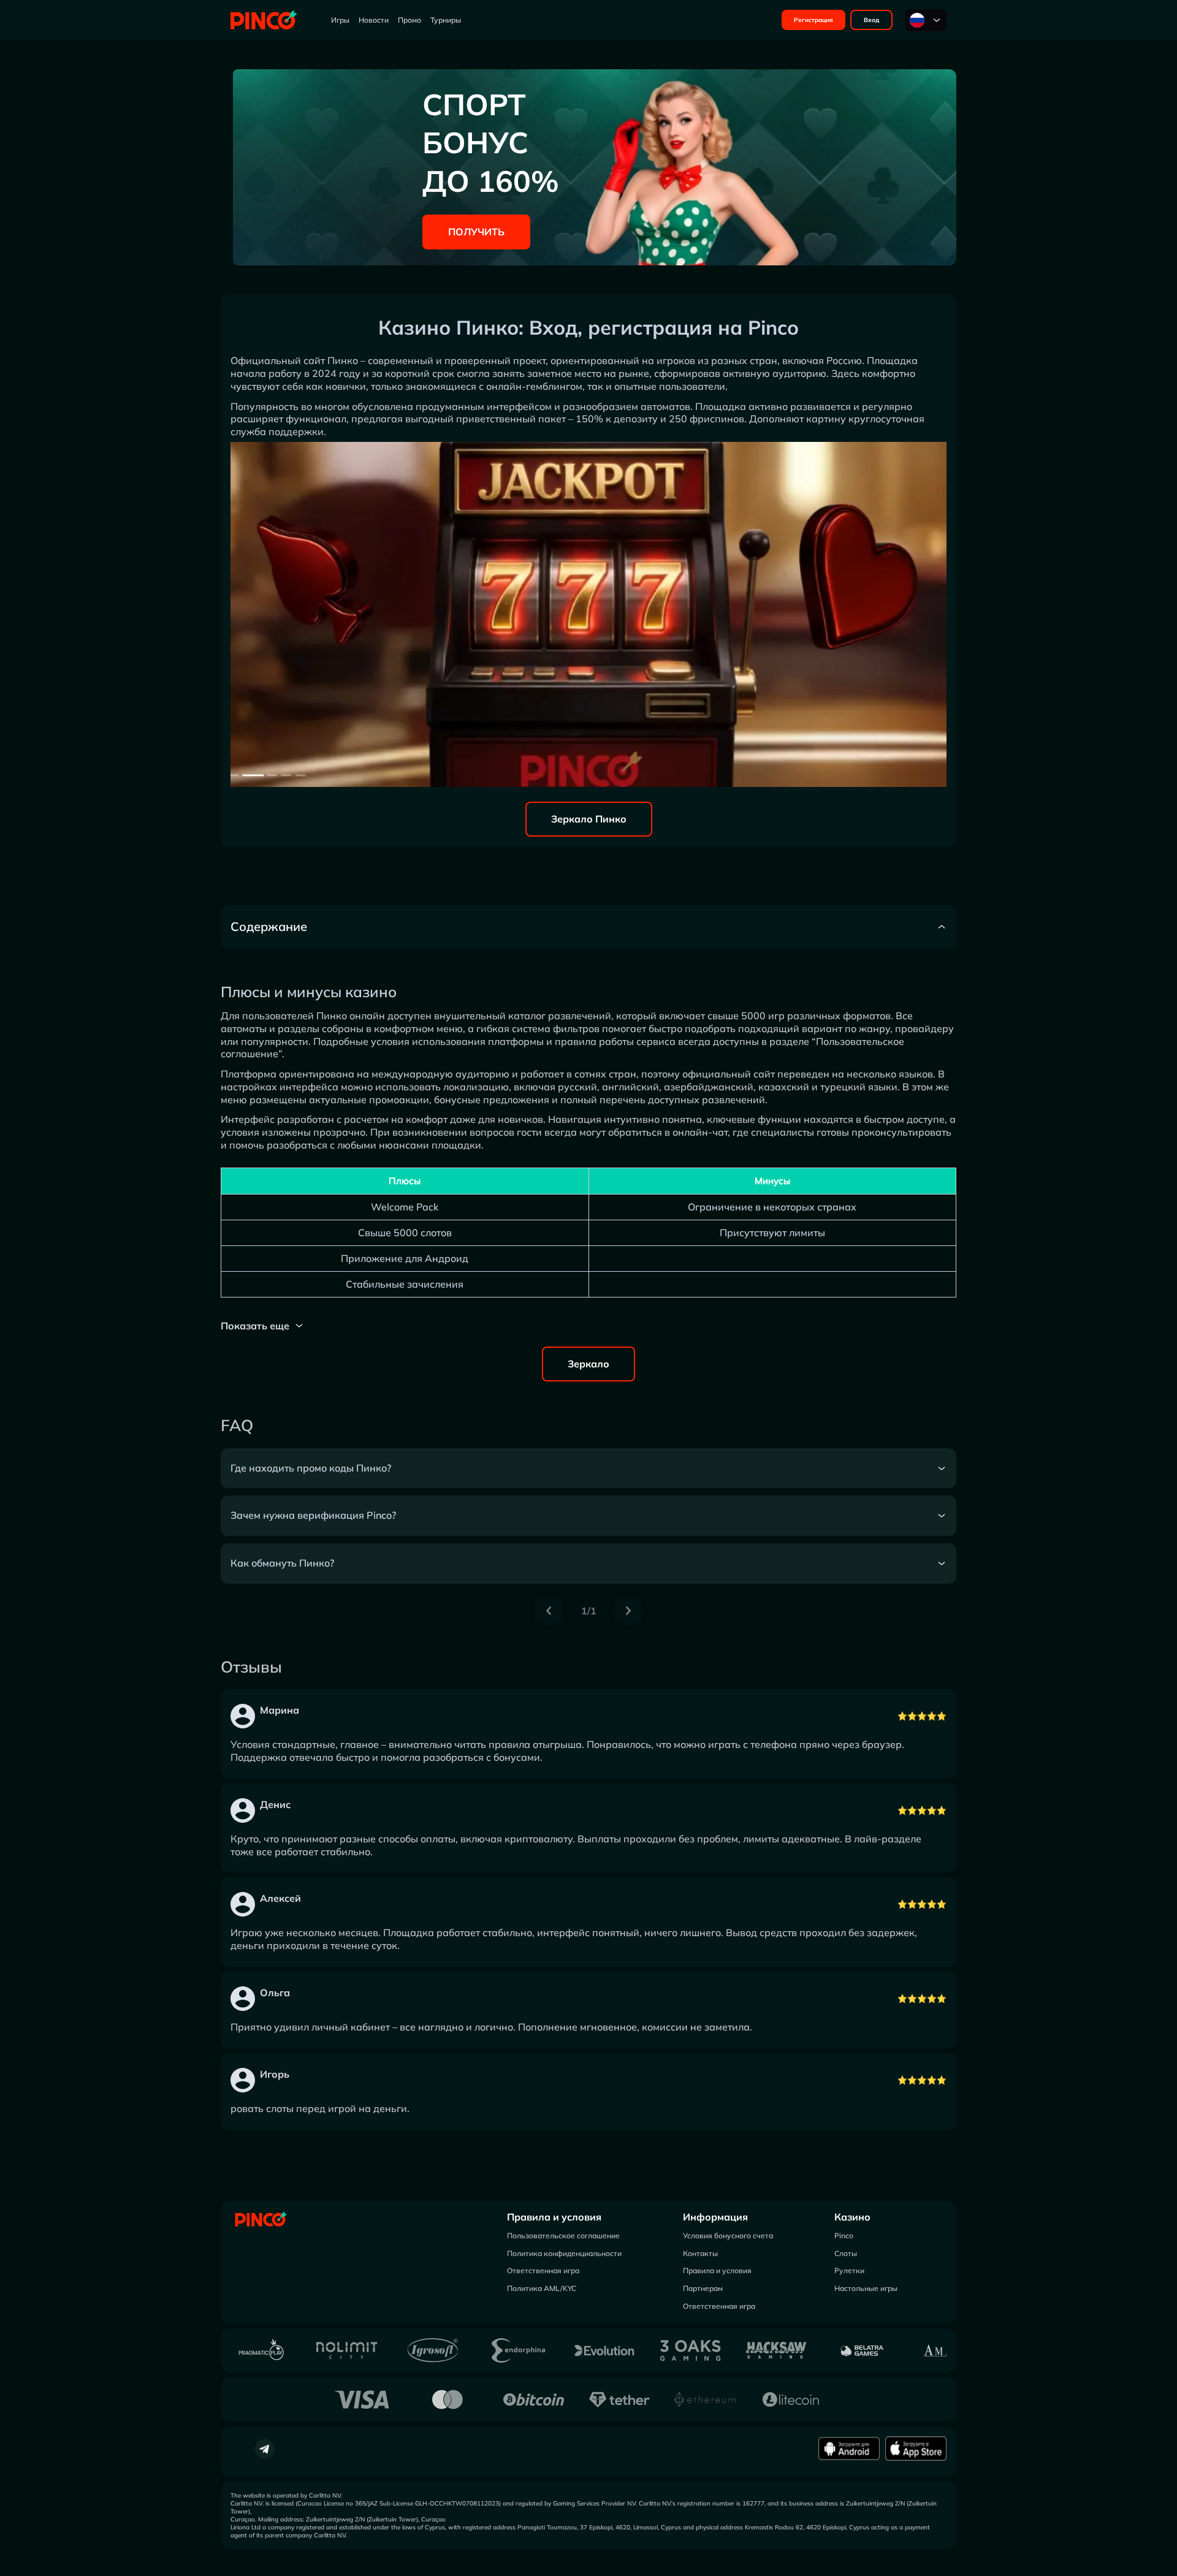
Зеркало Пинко (589, 819)
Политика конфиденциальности (564, 2253)
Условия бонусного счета (728, 2236)
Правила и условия (554, 2217)
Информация (715, 2217)
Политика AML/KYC (542, 2288)
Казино (852, 2217)
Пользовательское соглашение (563, 2236)
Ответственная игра (543, 2270)
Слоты (846, 2253)
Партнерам (703, 2288)
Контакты (700, 2253)
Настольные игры (866, 2288)
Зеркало (588, 1364)
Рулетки (849, 2270)
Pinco (844, 2236)
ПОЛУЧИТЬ (476, 232)
